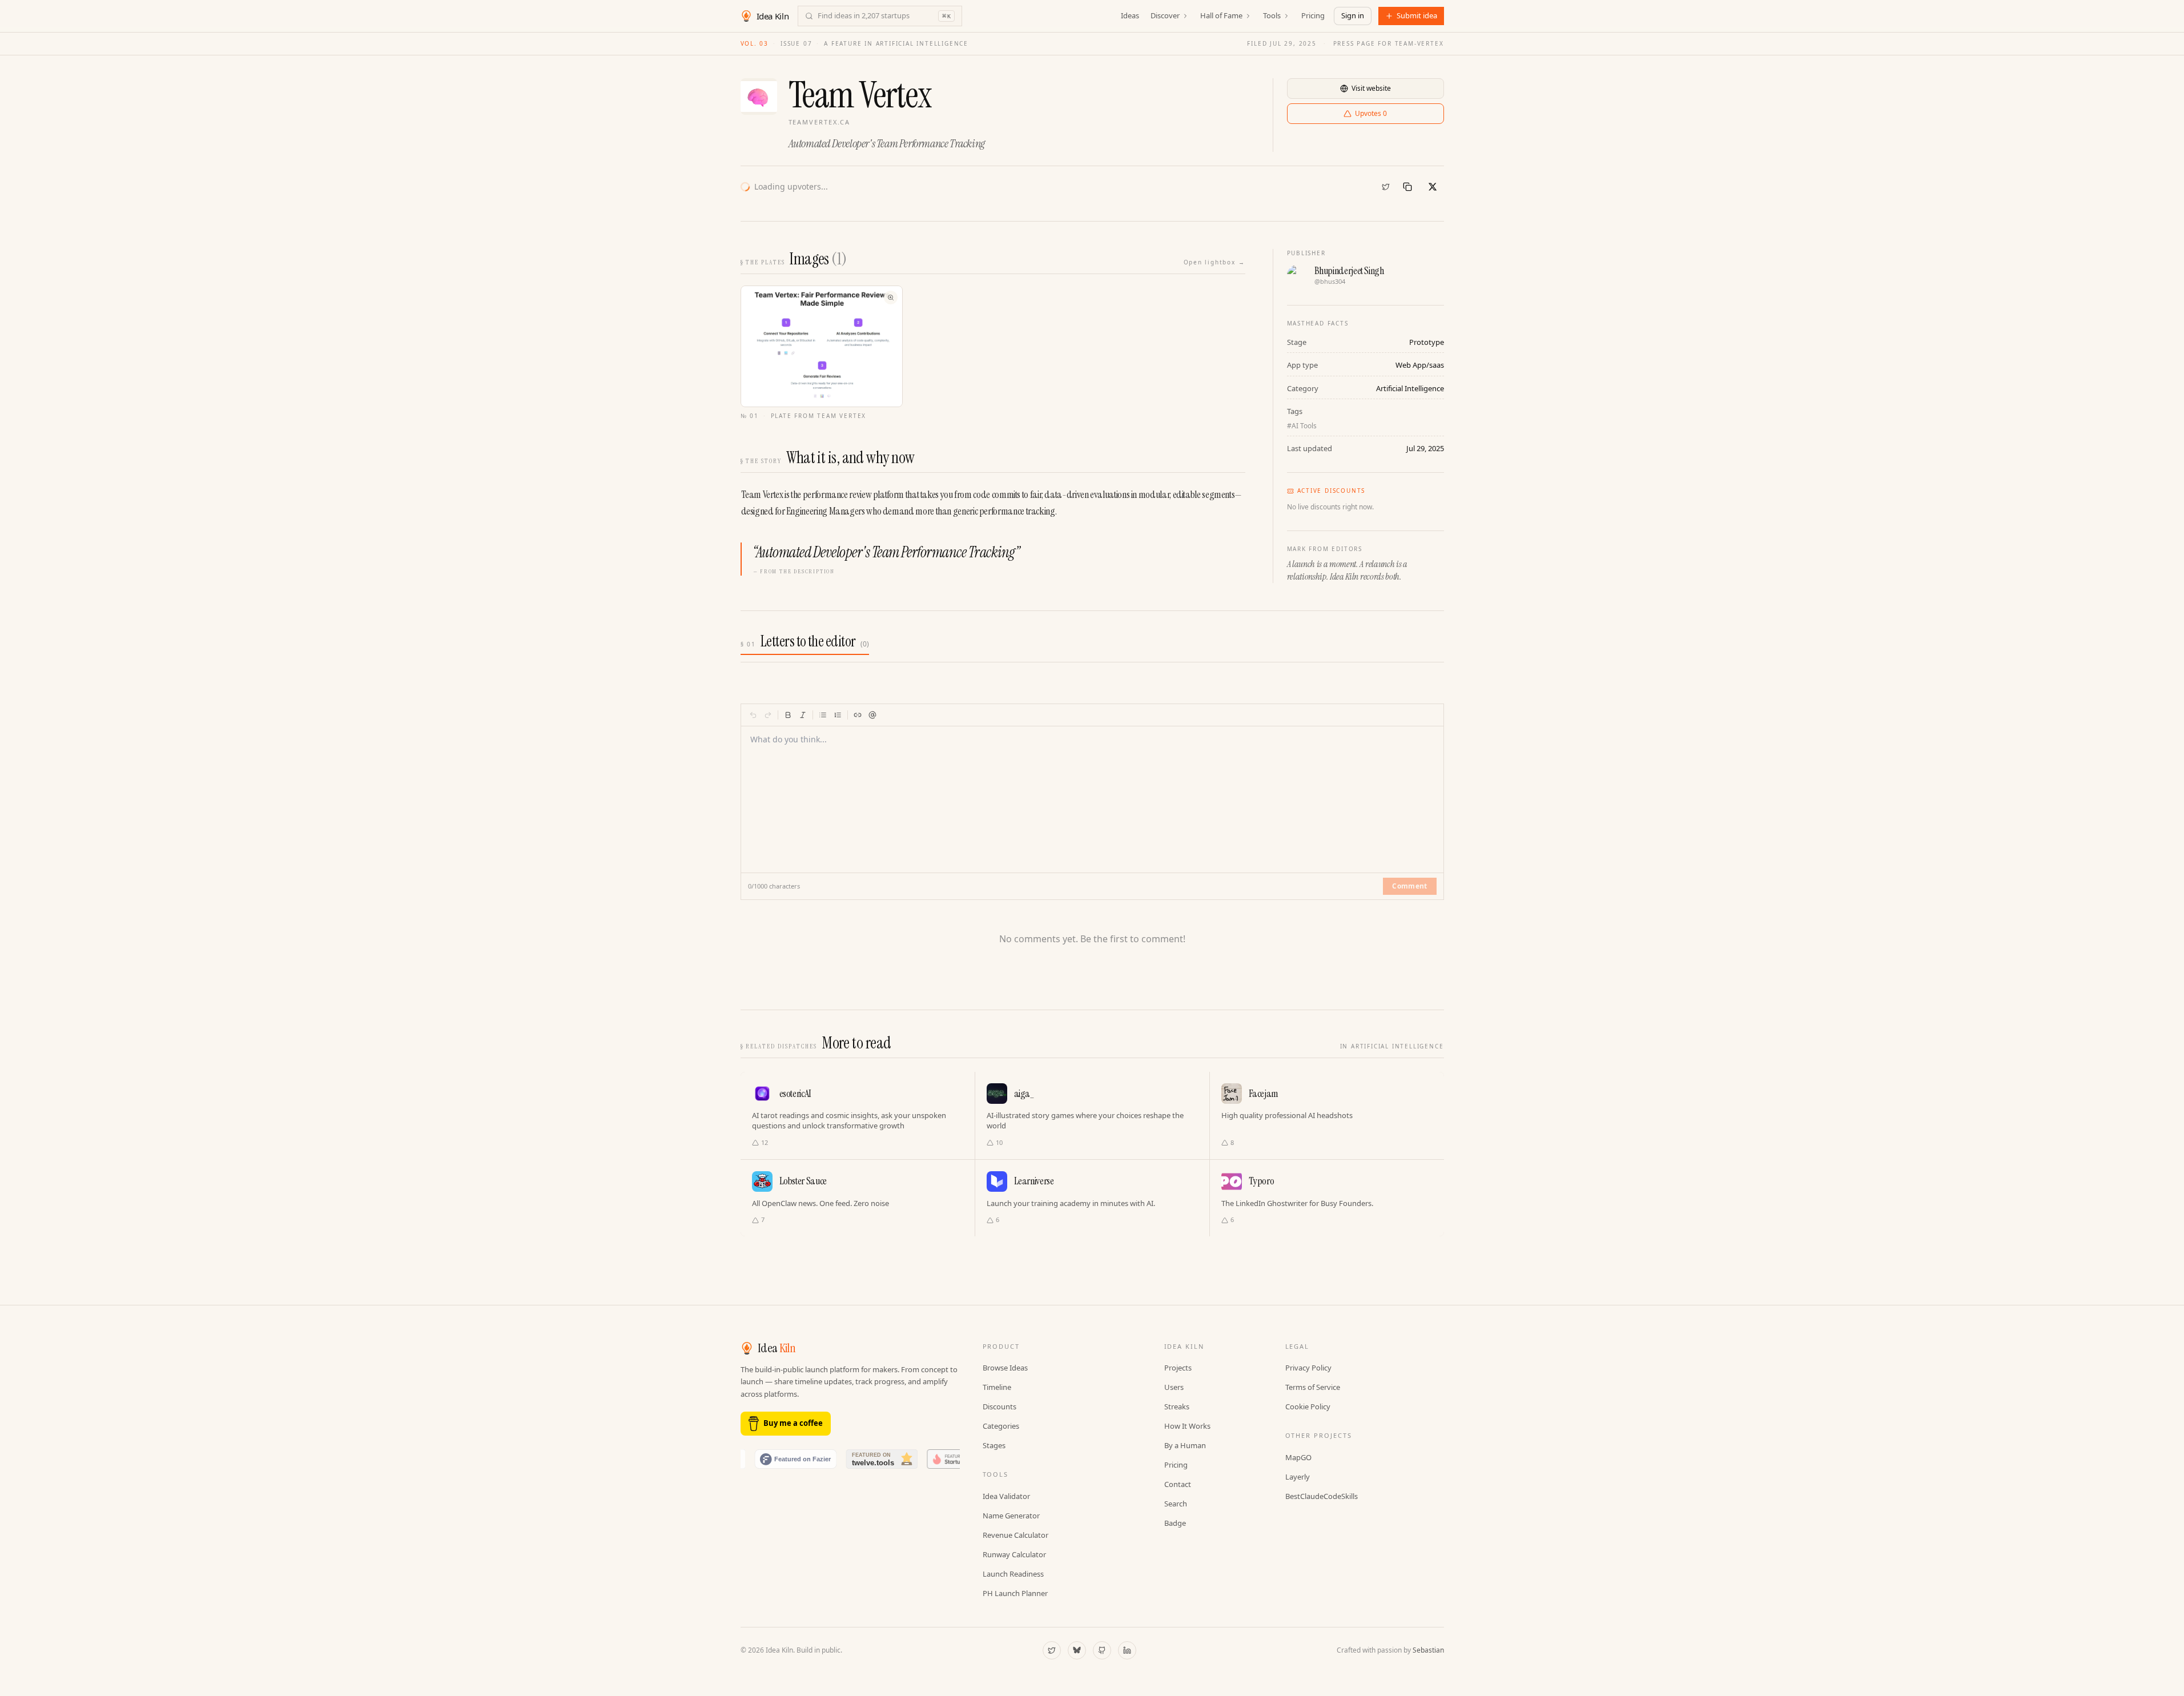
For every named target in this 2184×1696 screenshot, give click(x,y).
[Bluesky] (1077, 1650)
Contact (1178, 1484)
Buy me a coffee (793, 1423)
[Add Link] (858, 715)
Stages (994, 1445)
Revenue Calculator (1015, 1535)
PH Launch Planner (1015, 1593)
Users (1174, 1387)
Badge (1175, 1523)
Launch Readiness (1013, 1574)
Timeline (997, 1387)
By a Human (1185, 1445)
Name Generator (1011, 1516)
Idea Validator (1006, 1496)
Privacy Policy (1308, 1368)
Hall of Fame (1221, 15)
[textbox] (1093, 793)
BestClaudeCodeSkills (1322, 1496)
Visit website (1371, 88)
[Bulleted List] (823, 715)
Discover (1165, 15)
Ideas (1130, 15)
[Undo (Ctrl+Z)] (753, 715)
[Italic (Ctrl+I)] (803, 715)
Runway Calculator (1014, 1554)
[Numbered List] (838, 715)
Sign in (1353, 15)
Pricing (1313, 15)
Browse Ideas (1005, 1368)
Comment (1409, 886)
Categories (1001, 1426)
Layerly (1298, 1477)
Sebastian (1428, 1650)
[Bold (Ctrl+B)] (788, 715)
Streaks (1177, 1406)
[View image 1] (822, 346)
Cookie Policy (1308, 1406)
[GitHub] (1102, 1650)
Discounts (1000, 1406)
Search (1176, 1504)
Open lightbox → (1214, 262)
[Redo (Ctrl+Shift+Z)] (768, 715)
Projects (1178, 1368)
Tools (1272, 15)
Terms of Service (1313, 1387)
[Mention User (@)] (872, 715)
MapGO (1298, 1457)
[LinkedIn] (1127, 1650)
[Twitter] (1386, 187)
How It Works (1187, 1426)
